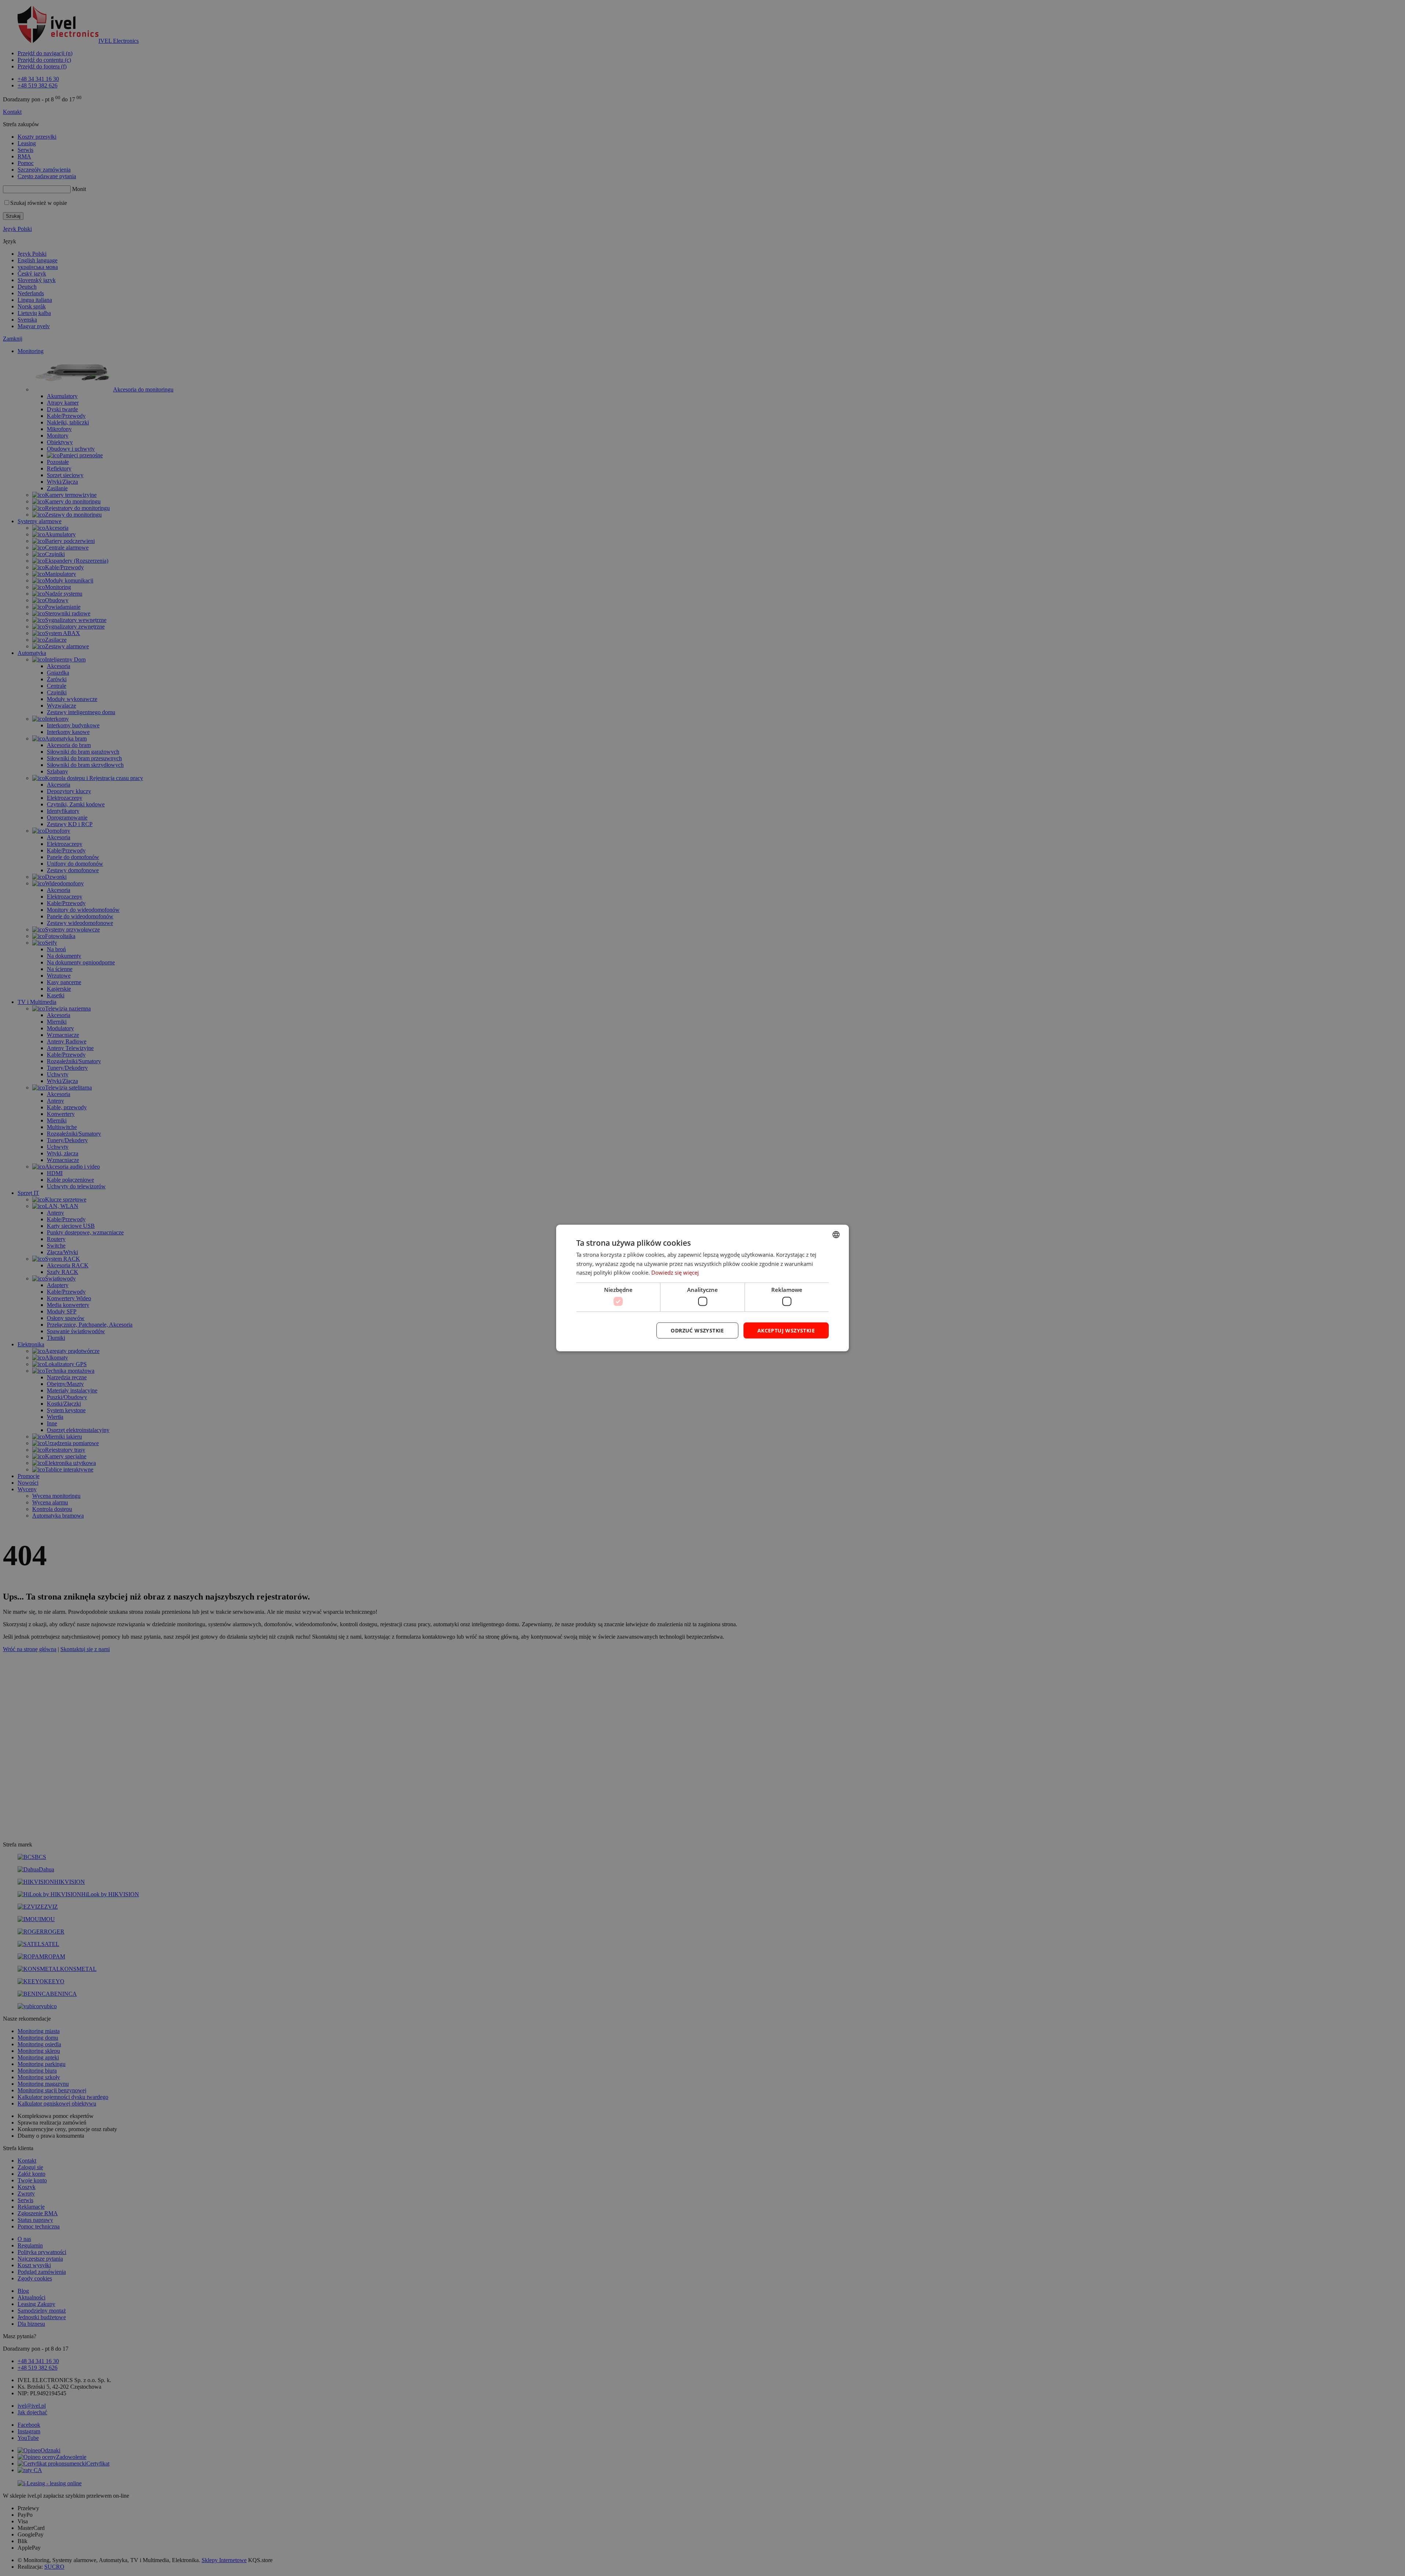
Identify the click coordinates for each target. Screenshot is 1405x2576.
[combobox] (836, 1234)
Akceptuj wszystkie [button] (786, 1330)
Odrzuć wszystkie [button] (697, 1330)
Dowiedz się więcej (675, 1272)
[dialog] (702, 1288)
